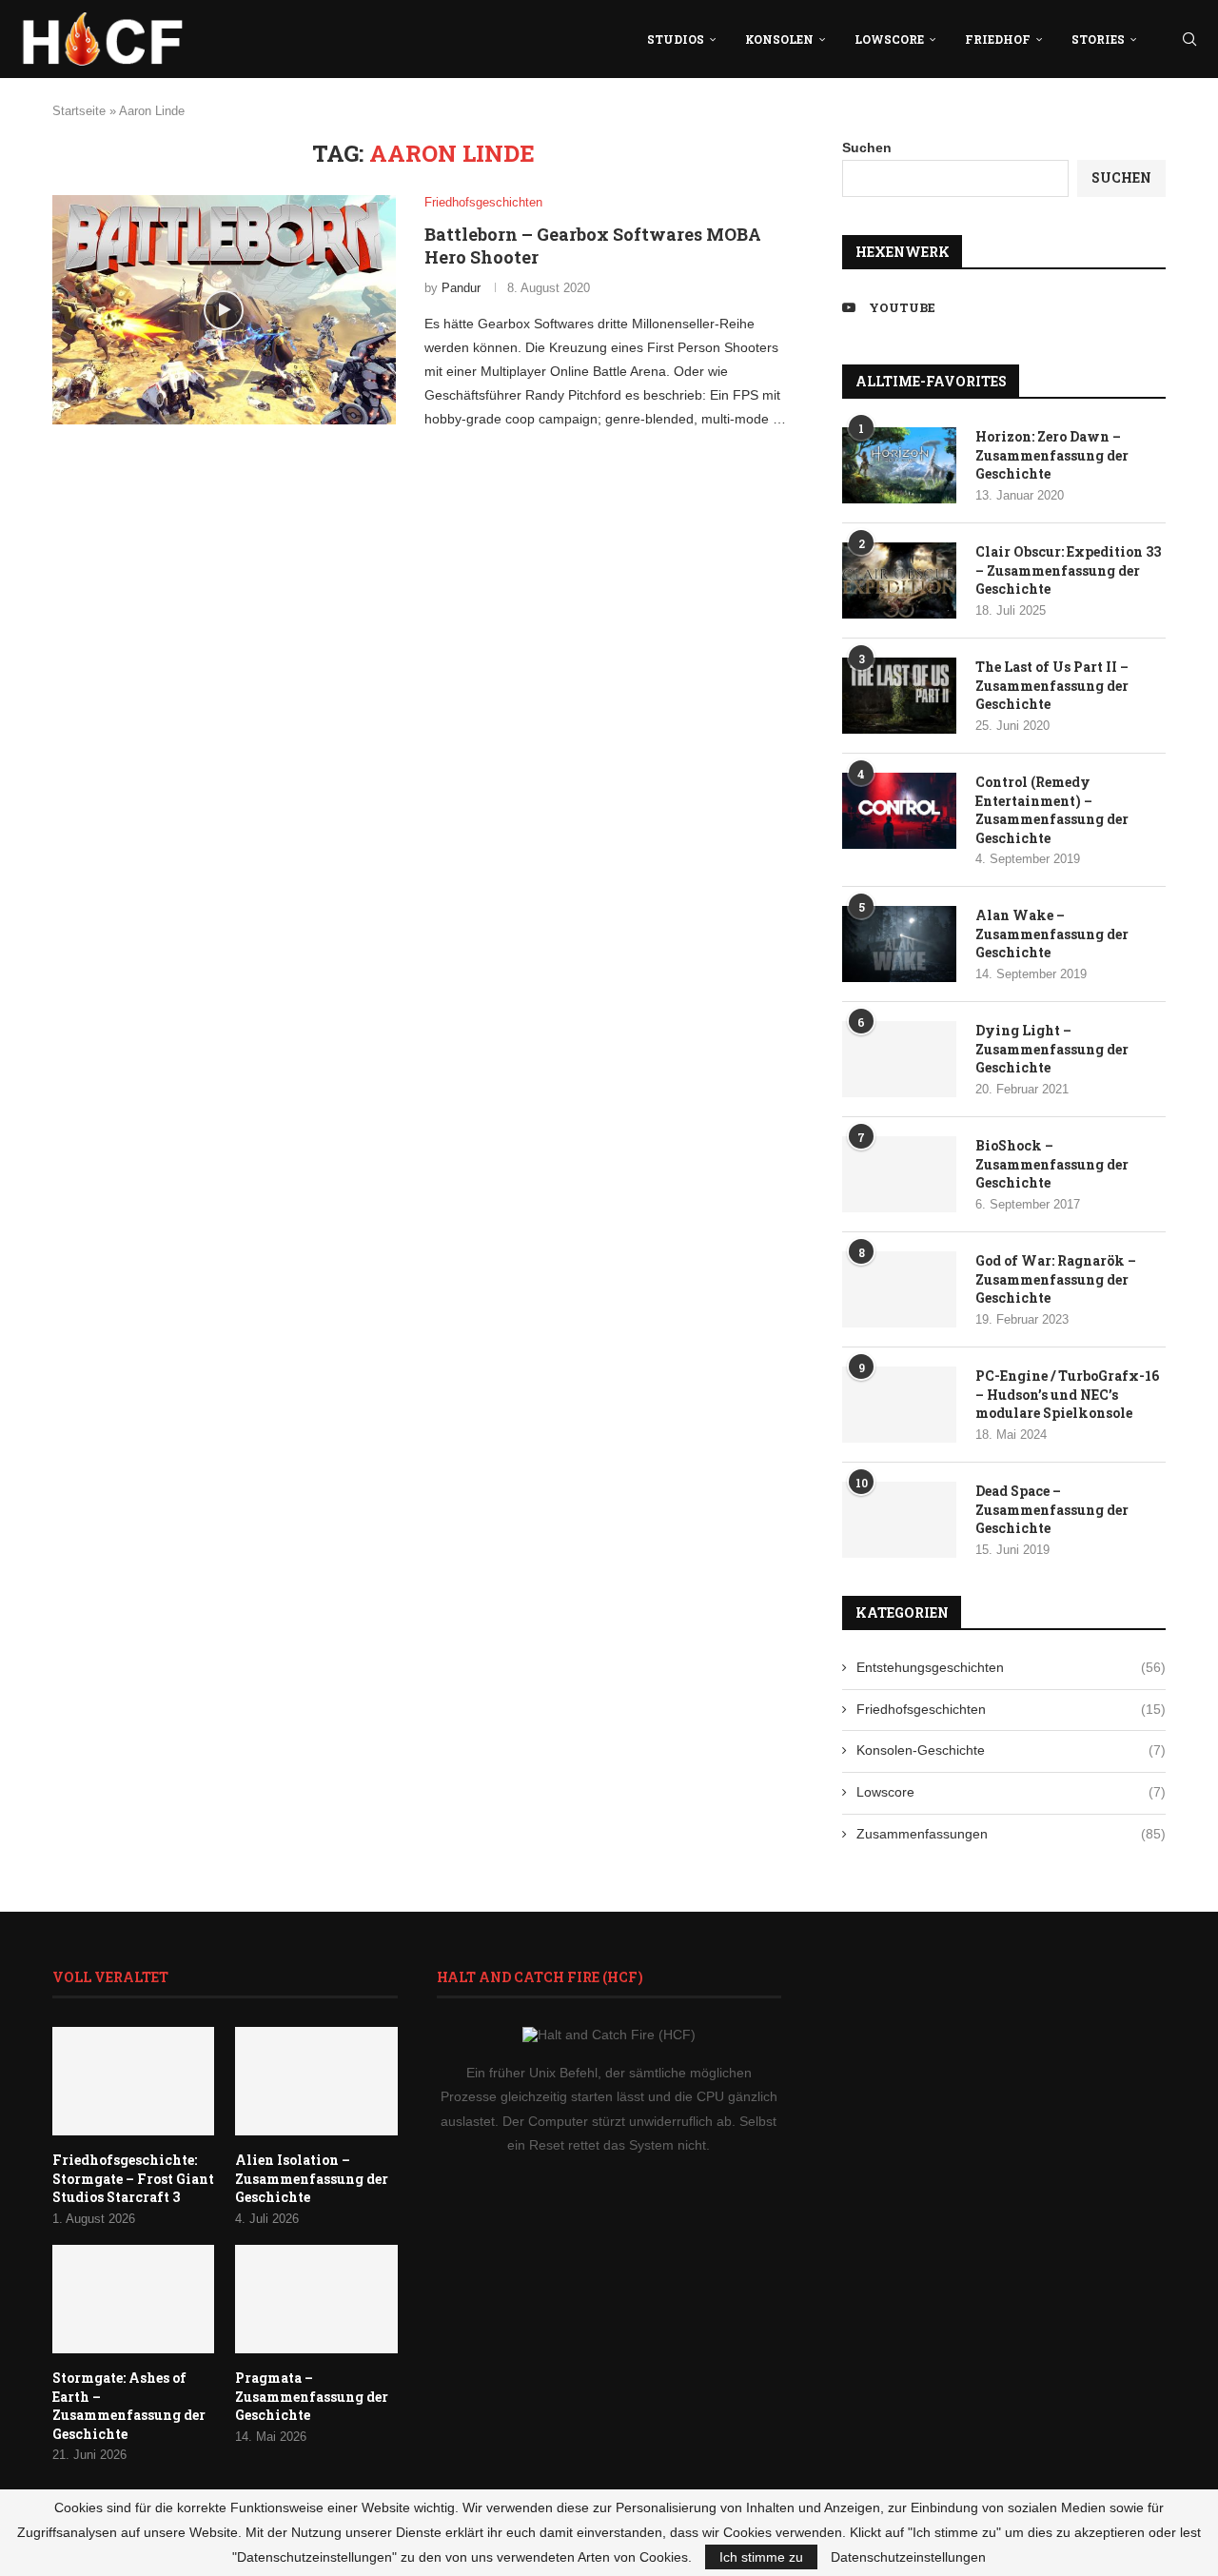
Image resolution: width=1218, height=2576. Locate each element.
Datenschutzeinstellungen (908, 2557)
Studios (676, 39)
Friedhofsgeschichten (1011, 1709)
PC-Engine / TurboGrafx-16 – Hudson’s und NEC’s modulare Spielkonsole (1067, 1394)
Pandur (461, 288)
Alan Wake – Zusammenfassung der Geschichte (1052, 934)
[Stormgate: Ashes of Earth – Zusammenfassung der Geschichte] (133, 2299)
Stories (1098, 39)
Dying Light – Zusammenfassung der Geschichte (1052, 1049)
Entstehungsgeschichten (1011, 1667)
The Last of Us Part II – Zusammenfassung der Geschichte (1052, 685)
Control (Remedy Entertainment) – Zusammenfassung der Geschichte (1052, 810)
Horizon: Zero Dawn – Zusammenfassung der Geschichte (1052, 455)
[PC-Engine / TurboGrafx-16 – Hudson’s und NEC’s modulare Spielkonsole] (899, 1405)
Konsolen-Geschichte (1011, 1750)
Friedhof (998, 39)
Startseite (79, 111)
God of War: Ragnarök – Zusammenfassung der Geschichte (1056, 1279)
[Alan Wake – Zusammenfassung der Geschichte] (899, 944)
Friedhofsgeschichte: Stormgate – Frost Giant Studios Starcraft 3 (133, 2178)
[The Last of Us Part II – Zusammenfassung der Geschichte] (899, 696)
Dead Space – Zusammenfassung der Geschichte (1052, 1509)
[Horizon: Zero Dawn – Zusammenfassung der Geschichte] (899, 465)
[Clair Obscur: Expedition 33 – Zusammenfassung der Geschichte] (899, 580)
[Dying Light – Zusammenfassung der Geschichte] (899, 1059)
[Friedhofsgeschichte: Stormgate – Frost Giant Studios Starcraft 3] (133, 2081)
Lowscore (889, 39)
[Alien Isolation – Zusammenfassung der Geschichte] (316, 2081)
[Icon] (224, 310)
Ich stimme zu (761, 2557)
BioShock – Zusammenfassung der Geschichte (1052, 1164)
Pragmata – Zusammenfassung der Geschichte (312, 2396)
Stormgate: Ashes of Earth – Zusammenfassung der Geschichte (129, 2406)
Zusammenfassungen (1011, 1834)
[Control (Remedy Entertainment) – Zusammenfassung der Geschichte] (899, 811)
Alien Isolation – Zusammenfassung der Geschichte (312, 2178)
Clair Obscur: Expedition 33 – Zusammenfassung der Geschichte (1068, 570)
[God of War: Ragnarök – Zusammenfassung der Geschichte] (899, 1289)
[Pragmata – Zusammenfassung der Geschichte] (316, 2299)
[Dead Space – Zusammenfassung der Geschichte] (899, 1520)
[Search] (1189, 39)
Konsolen (779, 39)
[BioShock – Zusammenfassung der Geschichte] (899, 1174)
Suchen (867, 147)
